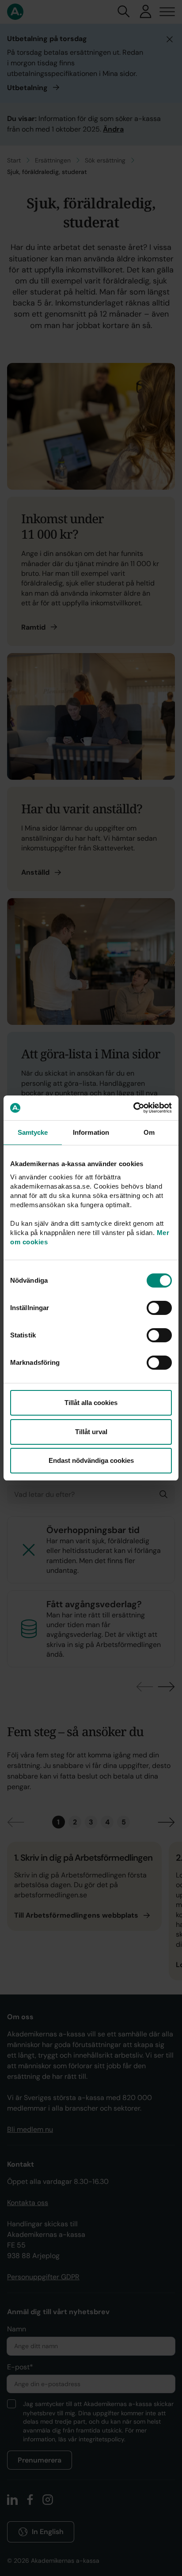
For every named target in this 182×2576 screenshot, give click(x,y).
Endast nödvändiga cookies (91, 1460)
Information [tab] (91, 1132)
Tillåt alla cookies (91, 1403)
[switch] (159, 1308)
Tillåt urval (91, 1432)
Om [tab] (149, 1132)
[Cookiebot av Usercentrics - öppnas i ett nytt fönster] (133, 1108)
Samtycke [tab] (33, 1132)
